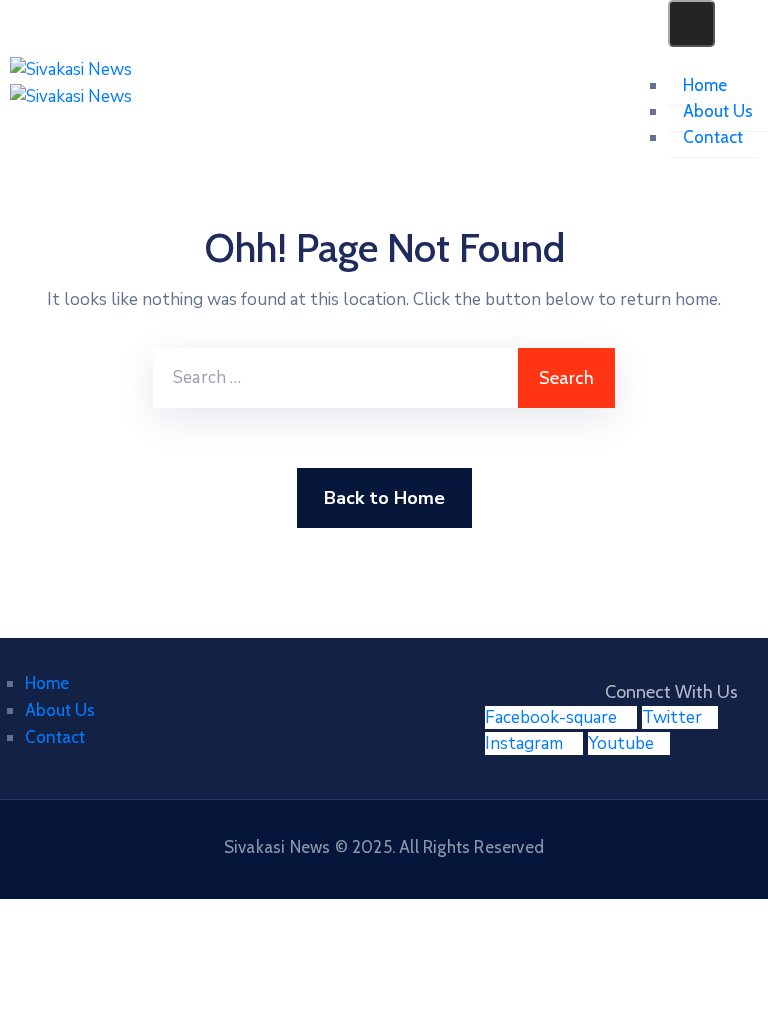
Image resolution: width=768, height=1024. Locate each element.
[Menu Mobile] (691, 23)
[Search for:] (335, 378)
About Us (718, 111)
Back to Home (384, 498)
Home (705, 85)
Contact (713, 137)
